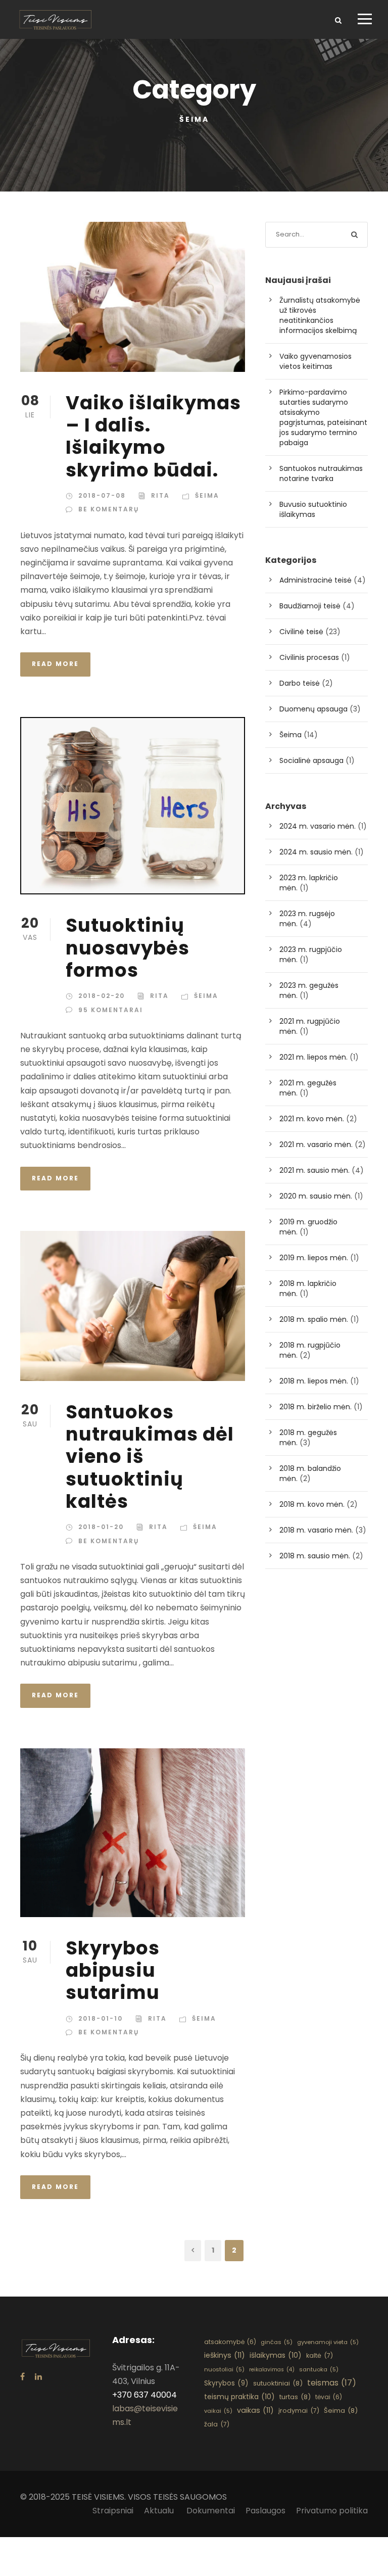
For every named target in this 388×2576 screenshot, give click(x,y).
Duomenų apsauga (313, 709)
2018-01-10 (101, 2018)
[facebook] (22, 2377)
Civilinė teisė (301, 632)
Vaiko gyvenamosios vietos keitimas (316, 361)
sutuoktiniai (278, 2383)
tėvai (329, 2397)
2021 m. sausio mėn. (314, 1170)
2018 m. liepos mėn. (314, 1381)
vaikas (255, 2410)
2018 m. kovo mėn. (312, 1504)
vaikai (218, 2411)
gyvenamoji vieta (328, 2342)
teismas (332, 2383)
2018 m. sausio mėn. (315, 1556)
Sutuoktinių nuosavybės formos (128, 948)
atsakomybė (230, 2342)
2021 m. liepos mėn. (313, 1057)
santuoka (319, 2369)
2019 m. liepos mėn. (314, 1258)
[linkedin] (38, 2377)
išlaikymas (276, 2355)
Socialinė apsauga (311, 760)
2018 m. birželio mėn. (316, 1407)
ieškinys (225, 2355)
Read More (55, 664)
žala (217, 2424)
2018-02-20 (102, 996)
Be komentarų (109, 509)
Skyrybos (226, 2383)
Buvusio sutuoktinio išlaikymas (313, 509)
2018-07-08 (102, 495)
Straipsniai (113, 2511)
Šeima (207, 495)
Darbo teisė (300, 683)
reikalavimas (272, 2370)
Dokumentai (211, 2511)
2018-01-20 (101, 1527)
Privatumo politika (332, 2511)
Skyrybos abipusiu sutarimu (113, 1970)
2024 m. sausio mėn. (316, 852)
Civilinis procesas (309, 657)
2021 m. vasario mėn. (316, 1144)
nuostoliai (224, 2369)
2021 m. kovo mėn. (312, 1119)
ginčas (277, 2342)
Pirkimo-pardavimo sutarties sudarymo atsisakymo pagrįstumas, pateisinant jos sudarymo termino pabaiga (323, 417)
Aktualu (160, 2511)
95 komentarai (111, 1010)
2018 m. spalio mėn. (314, 1319)
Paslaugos (265, 2511)
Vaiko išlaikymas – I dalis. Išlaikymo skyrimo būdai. (153, 436)
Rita (160, 495)
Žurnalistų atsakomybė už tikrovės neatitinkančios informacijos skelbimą (320, 315)
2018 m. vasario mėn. (316, 1530)
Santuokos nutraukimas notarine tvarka (321, 473)
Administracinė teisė (316, 580)
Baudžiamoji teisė (310, 606)
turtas (295, 2397)
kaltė (320, 2355)
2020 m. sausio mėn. (316, 1196)
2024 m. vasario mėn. (318, 826)
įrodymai (299, 2411)
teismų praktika (239, 2397)
